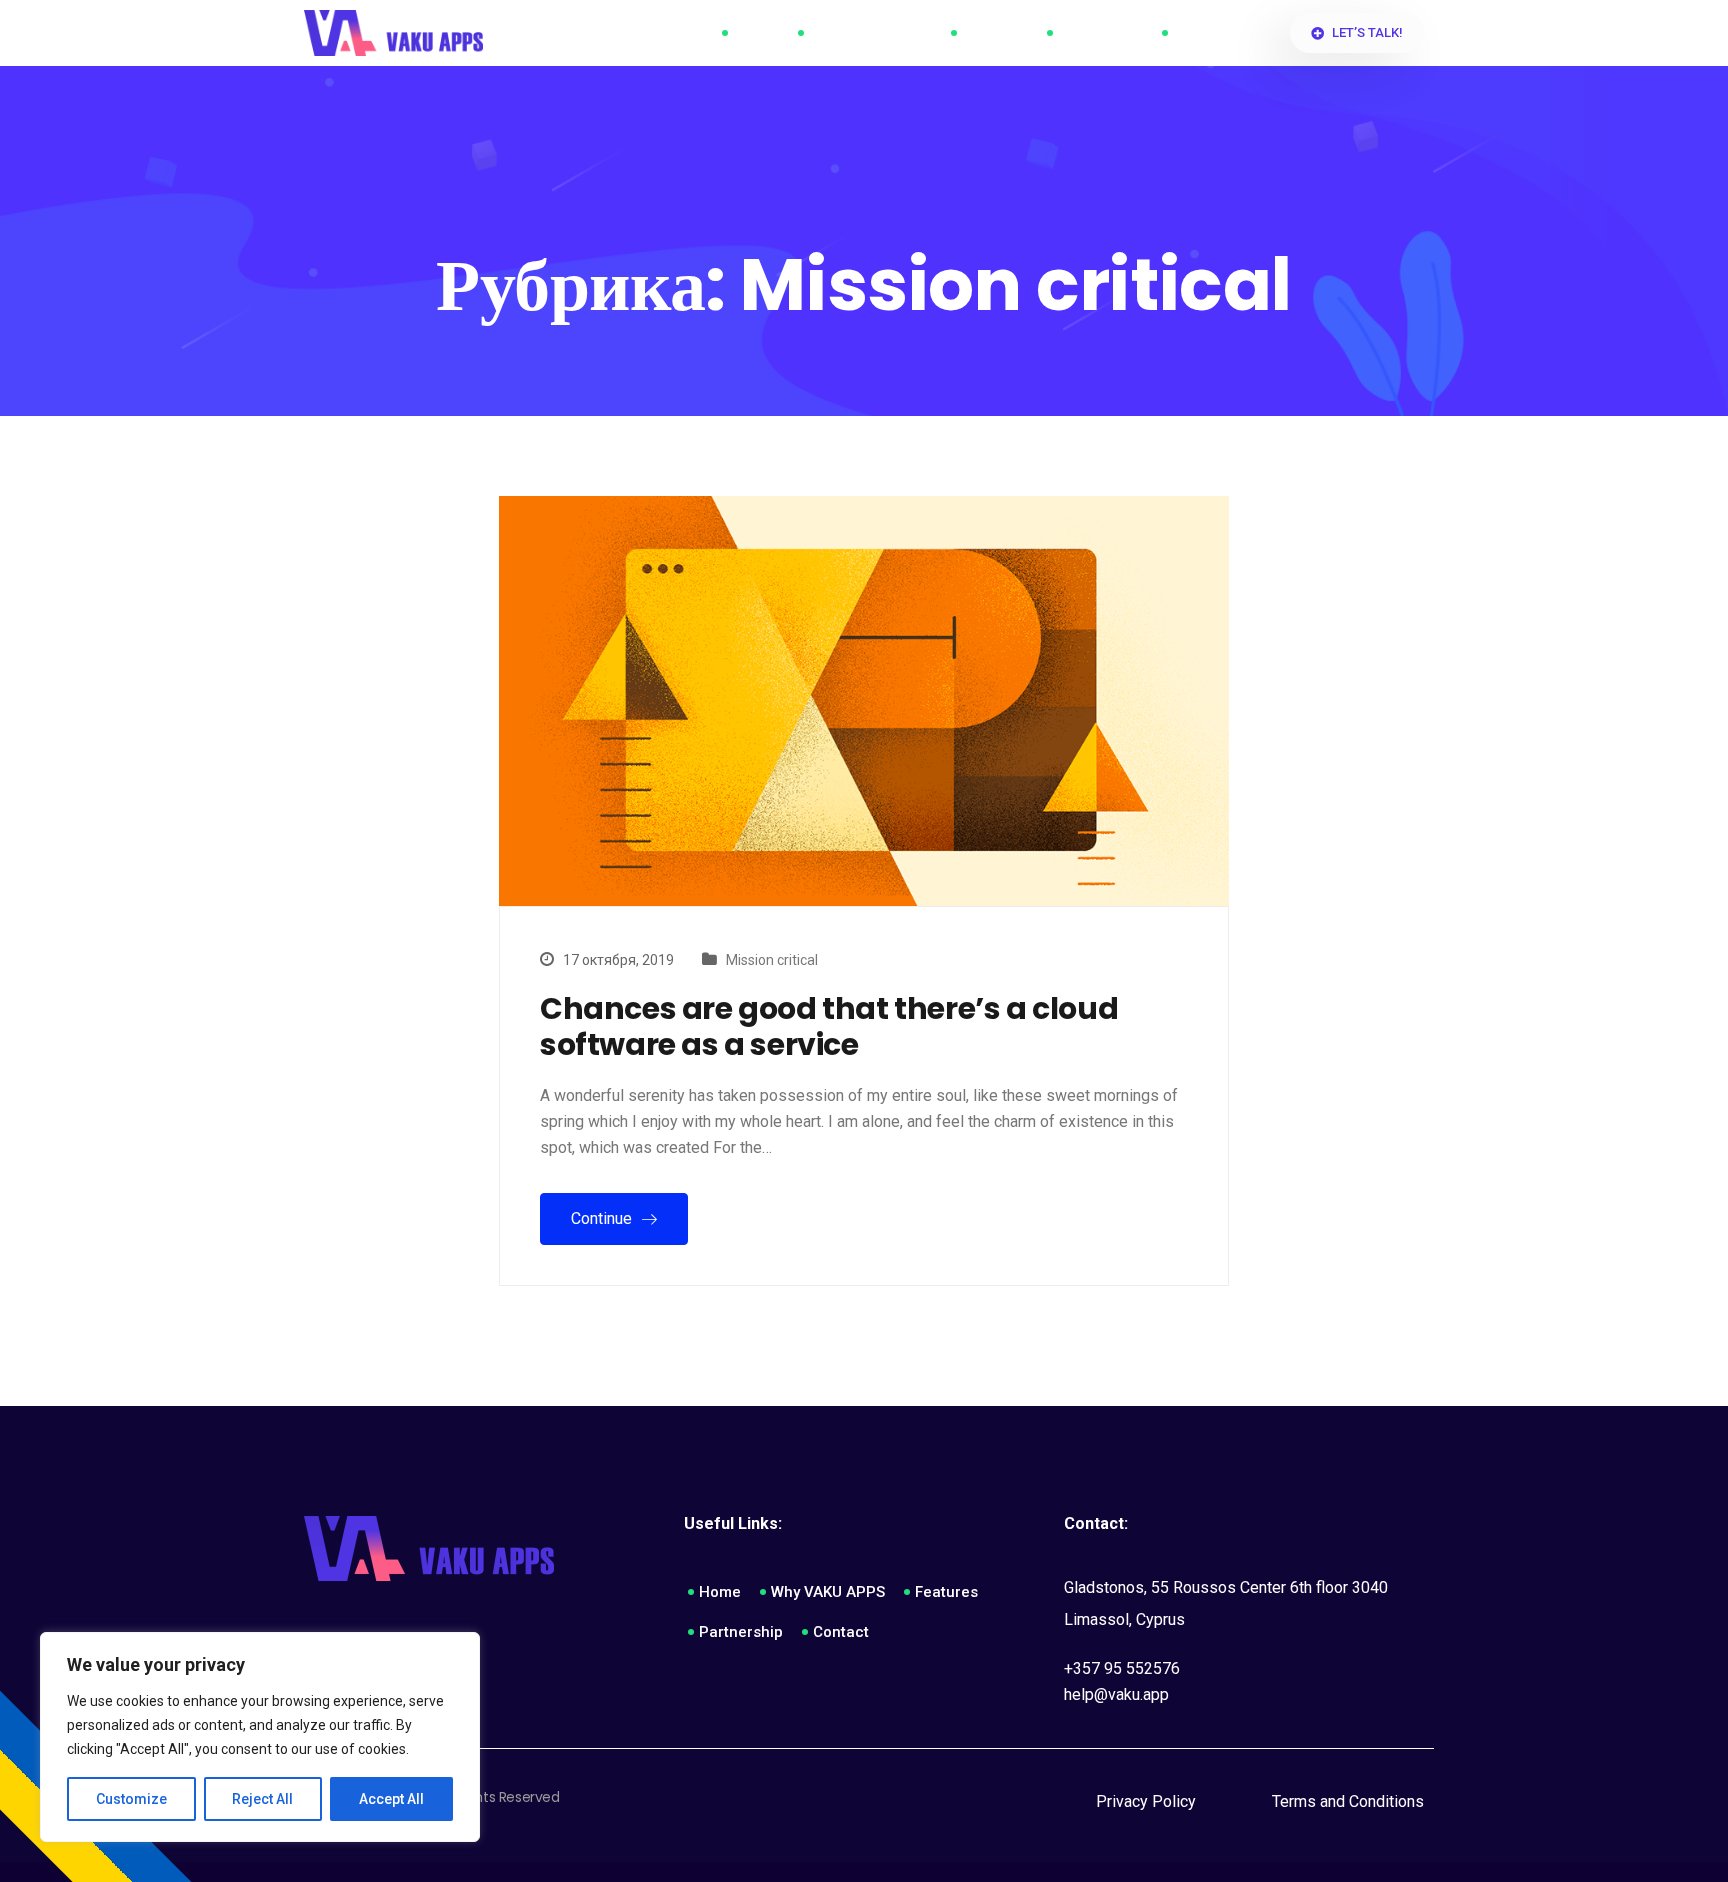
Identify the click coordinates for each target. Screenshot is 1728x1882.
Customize (131, 1799)
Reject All (262, 1799)
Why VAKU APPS (828, 1592)
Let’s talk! (1366, 32)
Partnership (741, 1632)
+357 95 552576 (1122, 1668)
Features (946, 1592)
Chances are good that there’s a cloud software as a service (829, 1027)
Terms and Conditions (1348, 1801)
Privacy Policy (1146, 1801)
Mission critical (772, 960)
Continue (603, 1218)
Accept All (391, 1799)
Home (720, 1592)
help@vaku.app (1116, 1694)
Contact (841, 1632)
